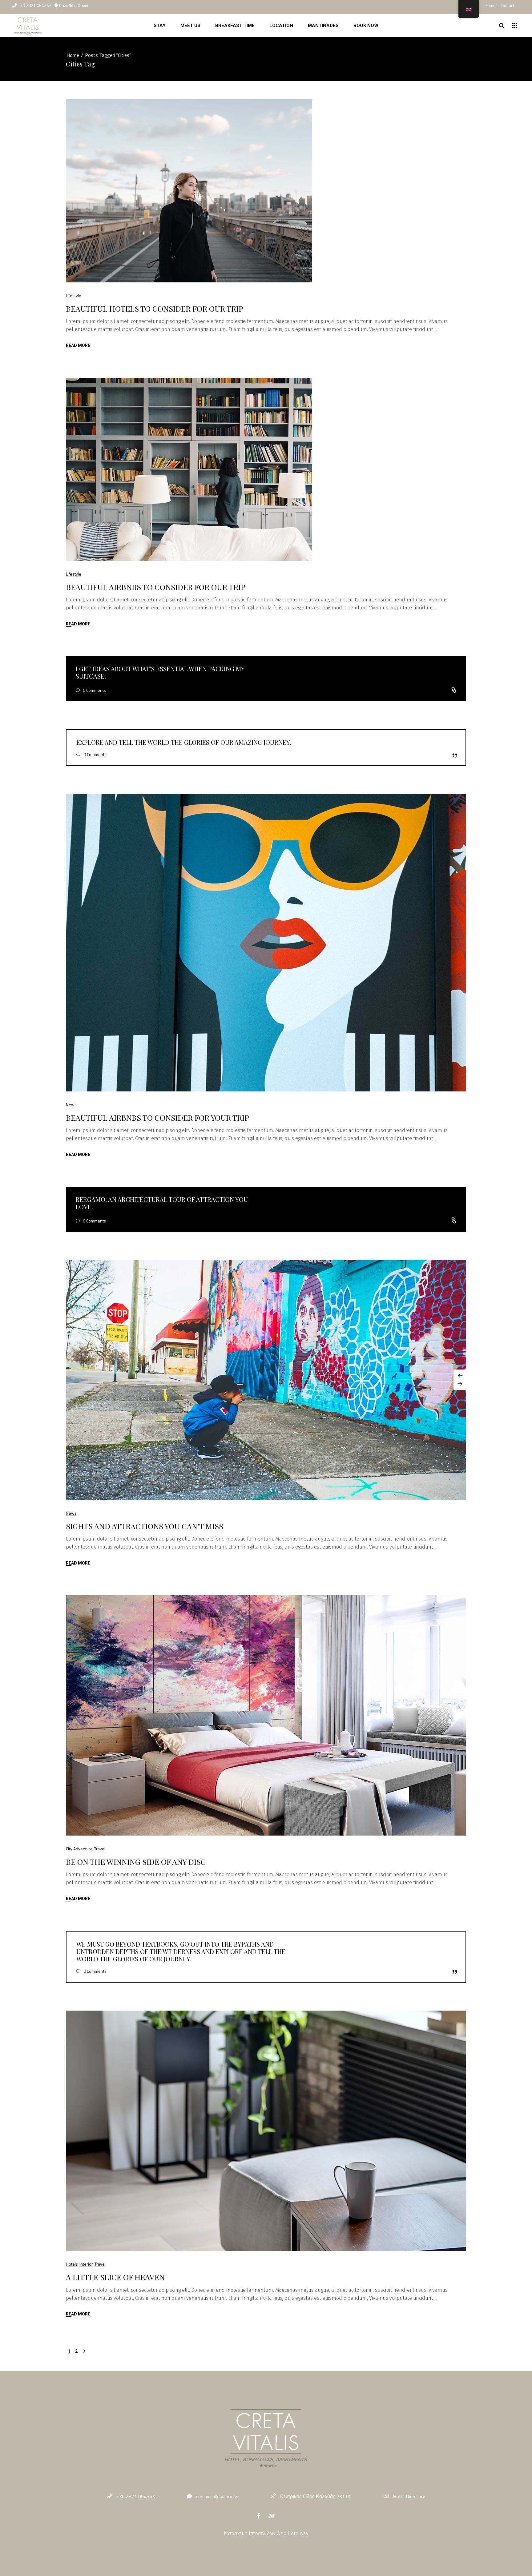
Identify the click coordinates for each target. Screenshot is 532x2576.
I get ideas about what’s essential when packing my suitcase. (160, 672)
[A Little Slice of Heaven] (266, 2131)
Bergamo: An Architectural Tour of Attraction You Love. (162, 1203)
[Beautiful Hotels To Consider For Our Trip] (189, 191)
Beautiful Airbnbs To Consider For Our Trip (156, 587)
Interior (86, 2264)
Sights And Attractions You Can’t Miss (145, 1526)
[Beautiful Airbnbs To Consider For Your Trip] (266, 943)
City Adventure (79, 1849)
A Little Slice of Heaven (115, 2277)
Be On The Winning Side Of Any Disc (136, 1862)
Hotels (72, 2264)
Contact (507, 5)
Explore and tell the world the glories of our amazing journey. (184, 742)
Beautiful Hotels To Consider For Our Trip (155, 308)
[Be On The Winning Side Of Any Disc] (266, 1715)
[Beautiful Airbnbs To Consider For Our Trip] (189, 469)
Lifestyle (74, 295)
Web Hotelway (292, 2533)
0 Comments (94, 690)
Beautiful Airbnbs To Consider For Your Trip (157, 1117)
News (71, 1105)
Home (491, 5)
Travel (100, 1849)
